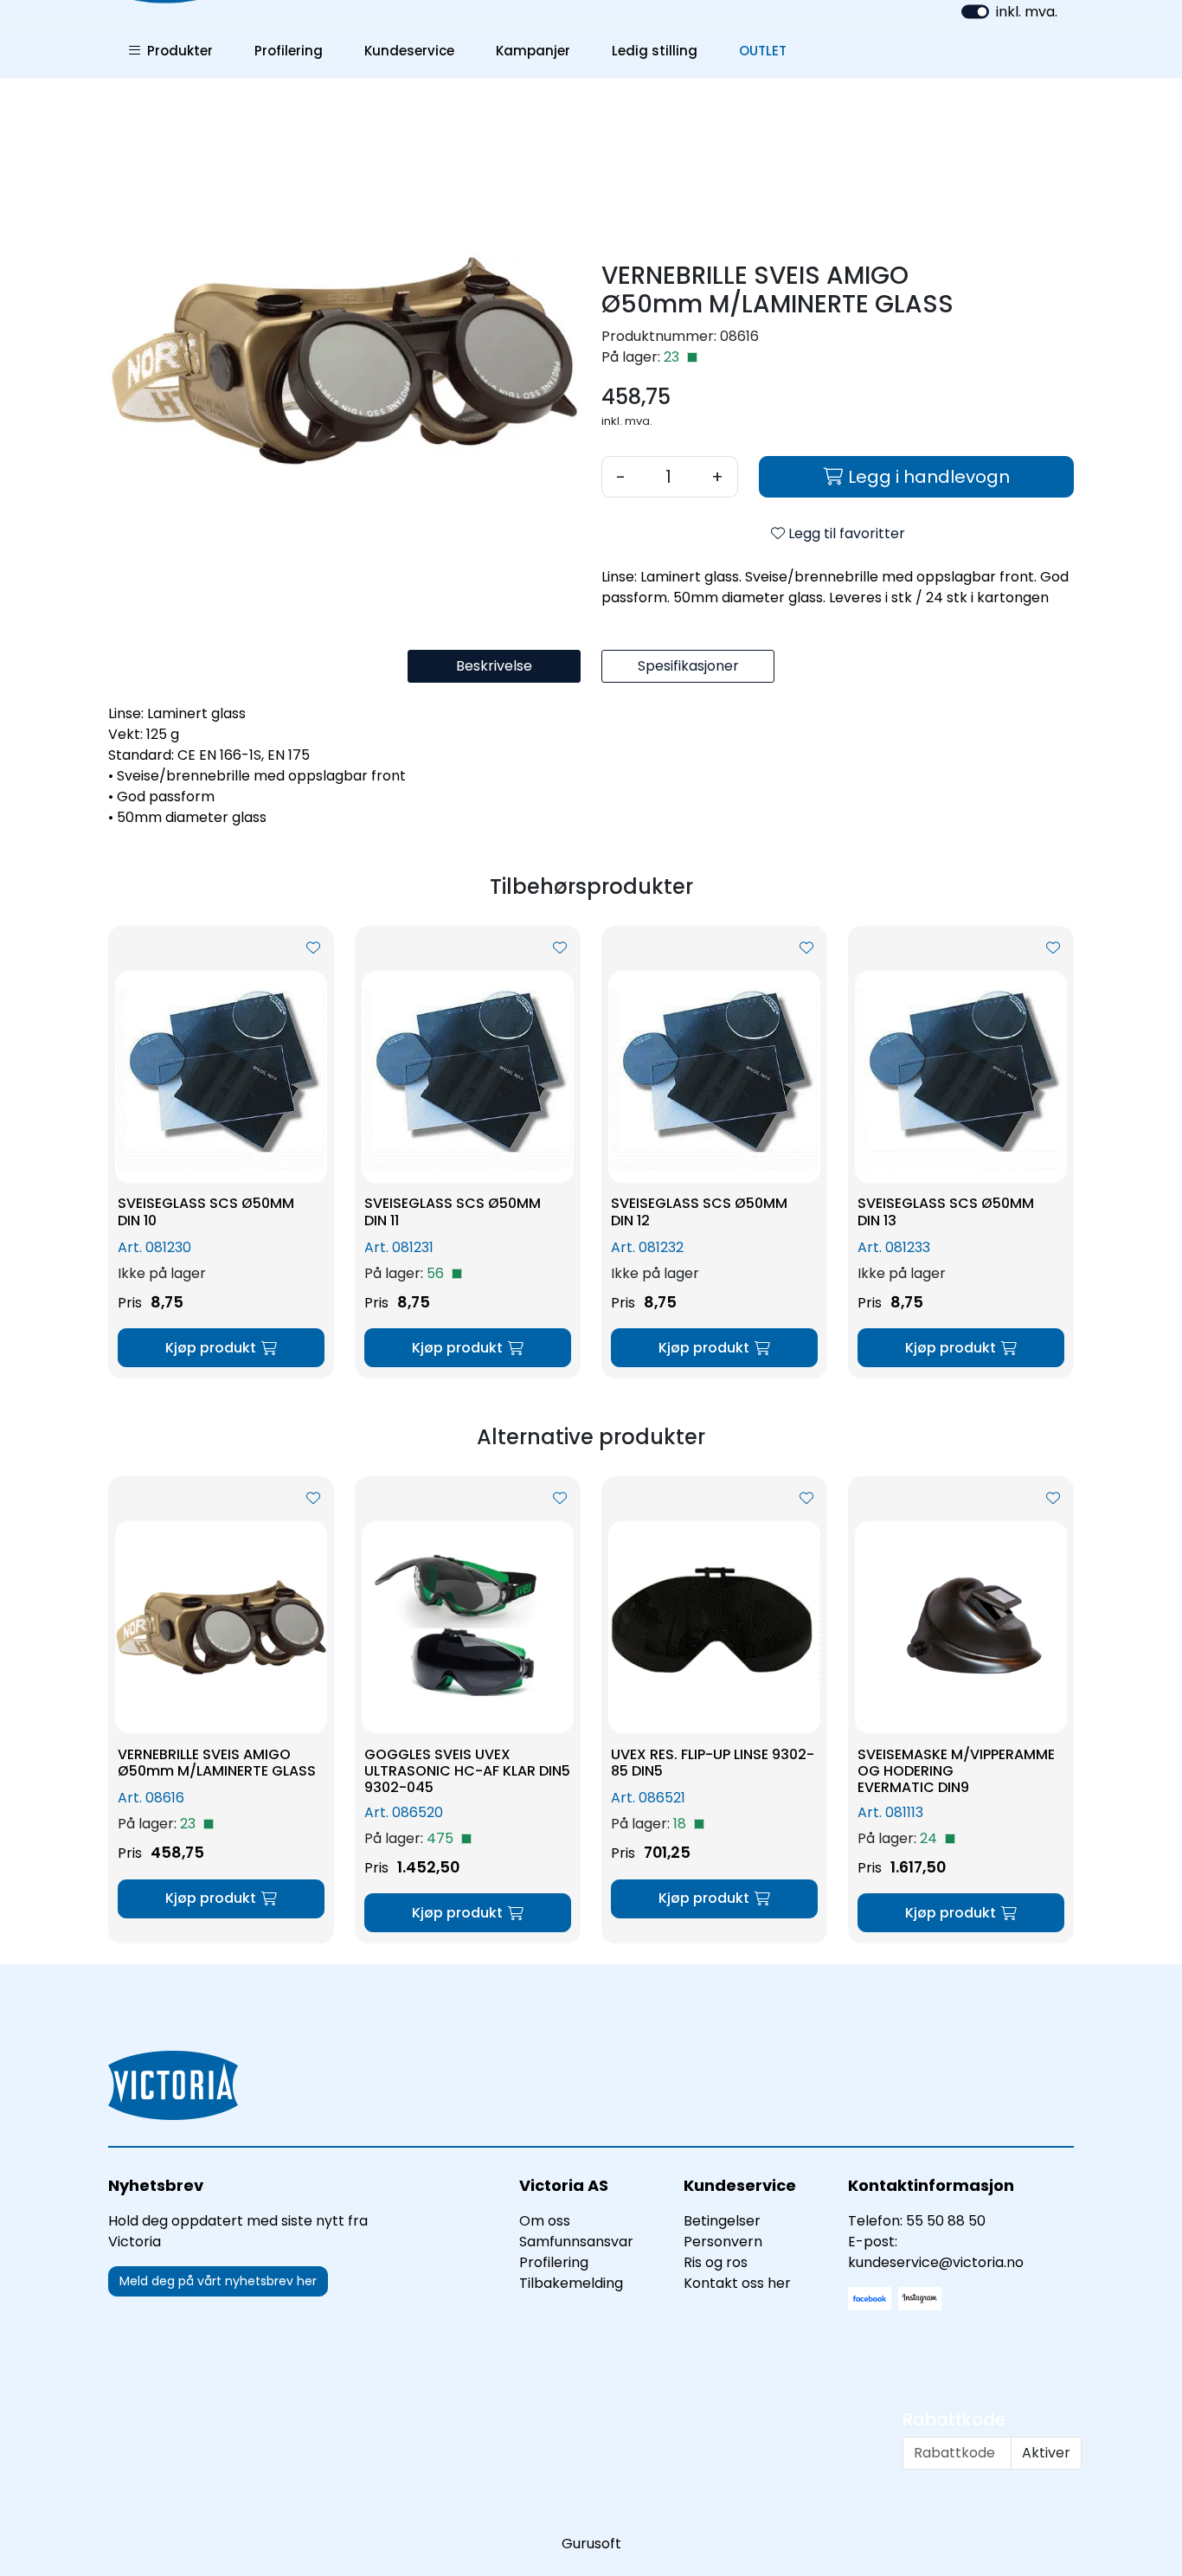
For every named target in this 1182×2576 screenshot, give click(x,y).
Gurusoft (591, 2544)
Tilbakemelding (571, 2283)
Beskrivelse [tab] (494, 666)
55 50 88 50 (946, 2221)
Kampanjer (533, 51)
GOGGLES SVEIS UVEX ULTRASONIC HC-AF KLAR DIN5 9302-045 (467, 1771)
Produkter (177, 51)
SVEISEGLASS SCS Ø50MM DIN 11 (453, 1211)
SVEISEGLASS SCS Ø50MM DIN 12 (699, 1211)
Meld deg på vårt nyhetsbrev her (218, 2281)
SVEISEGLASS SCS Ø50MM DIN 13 (946, 1211)
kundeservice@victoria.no (936, 2262)
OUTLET (763, 51)
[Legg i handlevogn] (221, 1348)
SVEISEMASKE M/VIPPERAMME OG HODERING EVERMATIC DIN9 (956, 1771)
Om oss (545, 2221)
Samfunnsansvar (576, 2242)
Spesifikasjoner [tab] (688, 666)
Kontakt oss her (737, 2283)
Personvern (723, 2242)
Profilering (289, 51)
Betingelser (722, 2221)
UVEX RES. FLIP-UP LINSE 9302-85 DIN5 (713, 1763)
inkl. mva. (1027, 12)
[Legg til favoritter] (313, 948)
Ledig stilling (655, 51)
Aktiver (1046, 2453)
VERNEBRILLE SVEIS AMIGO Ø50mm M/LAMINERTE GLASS (217, 1763)
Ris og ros (716, 2262)
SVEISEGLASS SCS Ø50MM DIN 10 (206, 1211)
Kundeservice (409, 51)
